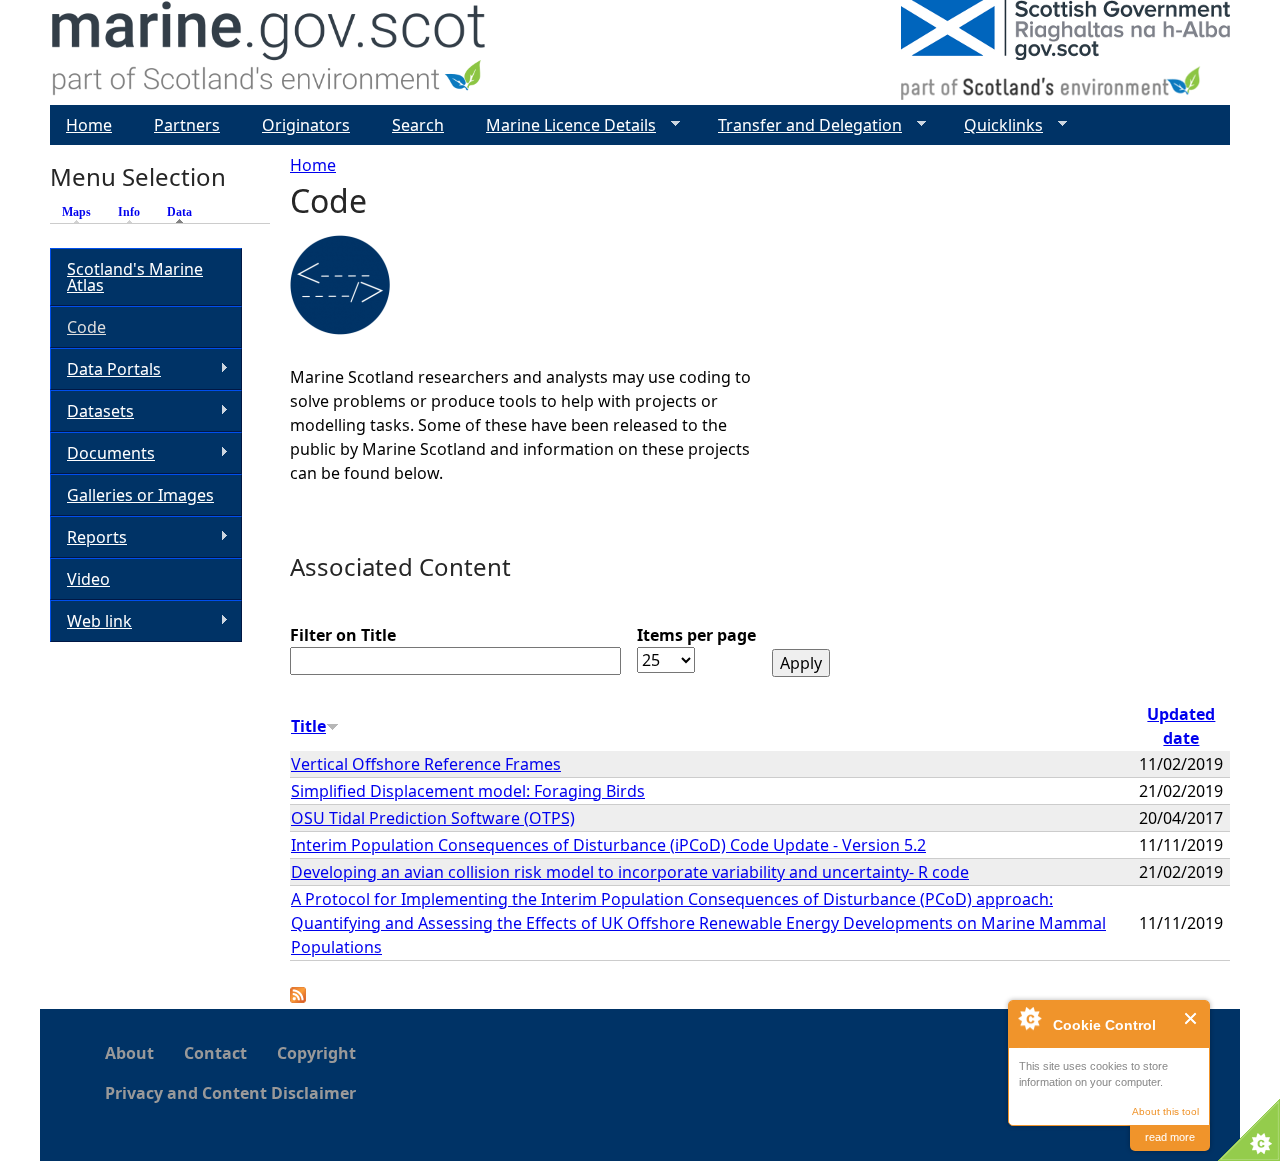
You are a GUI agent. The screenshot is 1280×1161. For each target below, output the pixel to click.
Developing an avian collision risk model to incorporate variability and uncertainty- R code (630, 872)
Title (308, 726)
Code (86, 327)
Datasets (92, 411)
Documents (102, 453)
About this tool (1165, 1111)
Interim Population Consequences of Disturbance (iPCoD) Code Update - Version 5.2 (608, 845)
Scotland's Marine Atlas (135, 277)
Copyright (316, 1053)
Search (418, 125)
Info (129, 212)
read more (1170, 1137)
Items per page (696, 635)
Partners (187, 125)
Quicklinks (995, 125)
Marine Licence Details (563, 125)
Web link (91, 621)
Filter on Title (343, 635)
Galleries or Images (140, 495)
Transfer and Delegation (802, 125)
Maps (76, 212)
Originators (306, 125)
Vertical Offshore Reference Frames (426, 764)
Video (88, 579)
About (129, 1053)
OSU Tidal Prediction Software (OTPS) (433, 818)
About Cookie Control (1029, 1018)
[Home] (269, 52)
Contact (215, 1053)
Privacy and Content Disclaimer (230, 1093)
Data (184, 212)
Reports (88, 537)
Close (1191, 1018)
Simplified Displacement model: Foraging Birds (468, 791)
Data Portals (105, 369)
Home (313, 165)
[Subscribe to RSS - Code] (298, 997)
